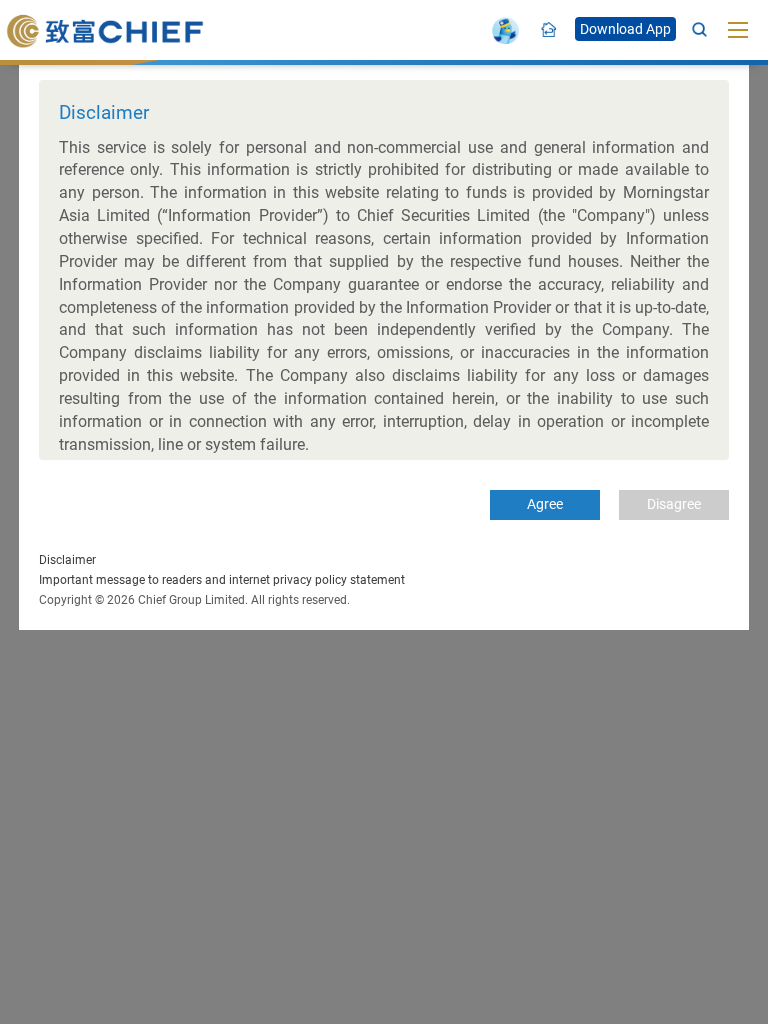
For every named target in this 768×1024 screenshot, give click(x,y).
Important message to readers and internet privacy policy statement (222, 580)
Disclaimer (67, 560)
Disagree (674, 504)
